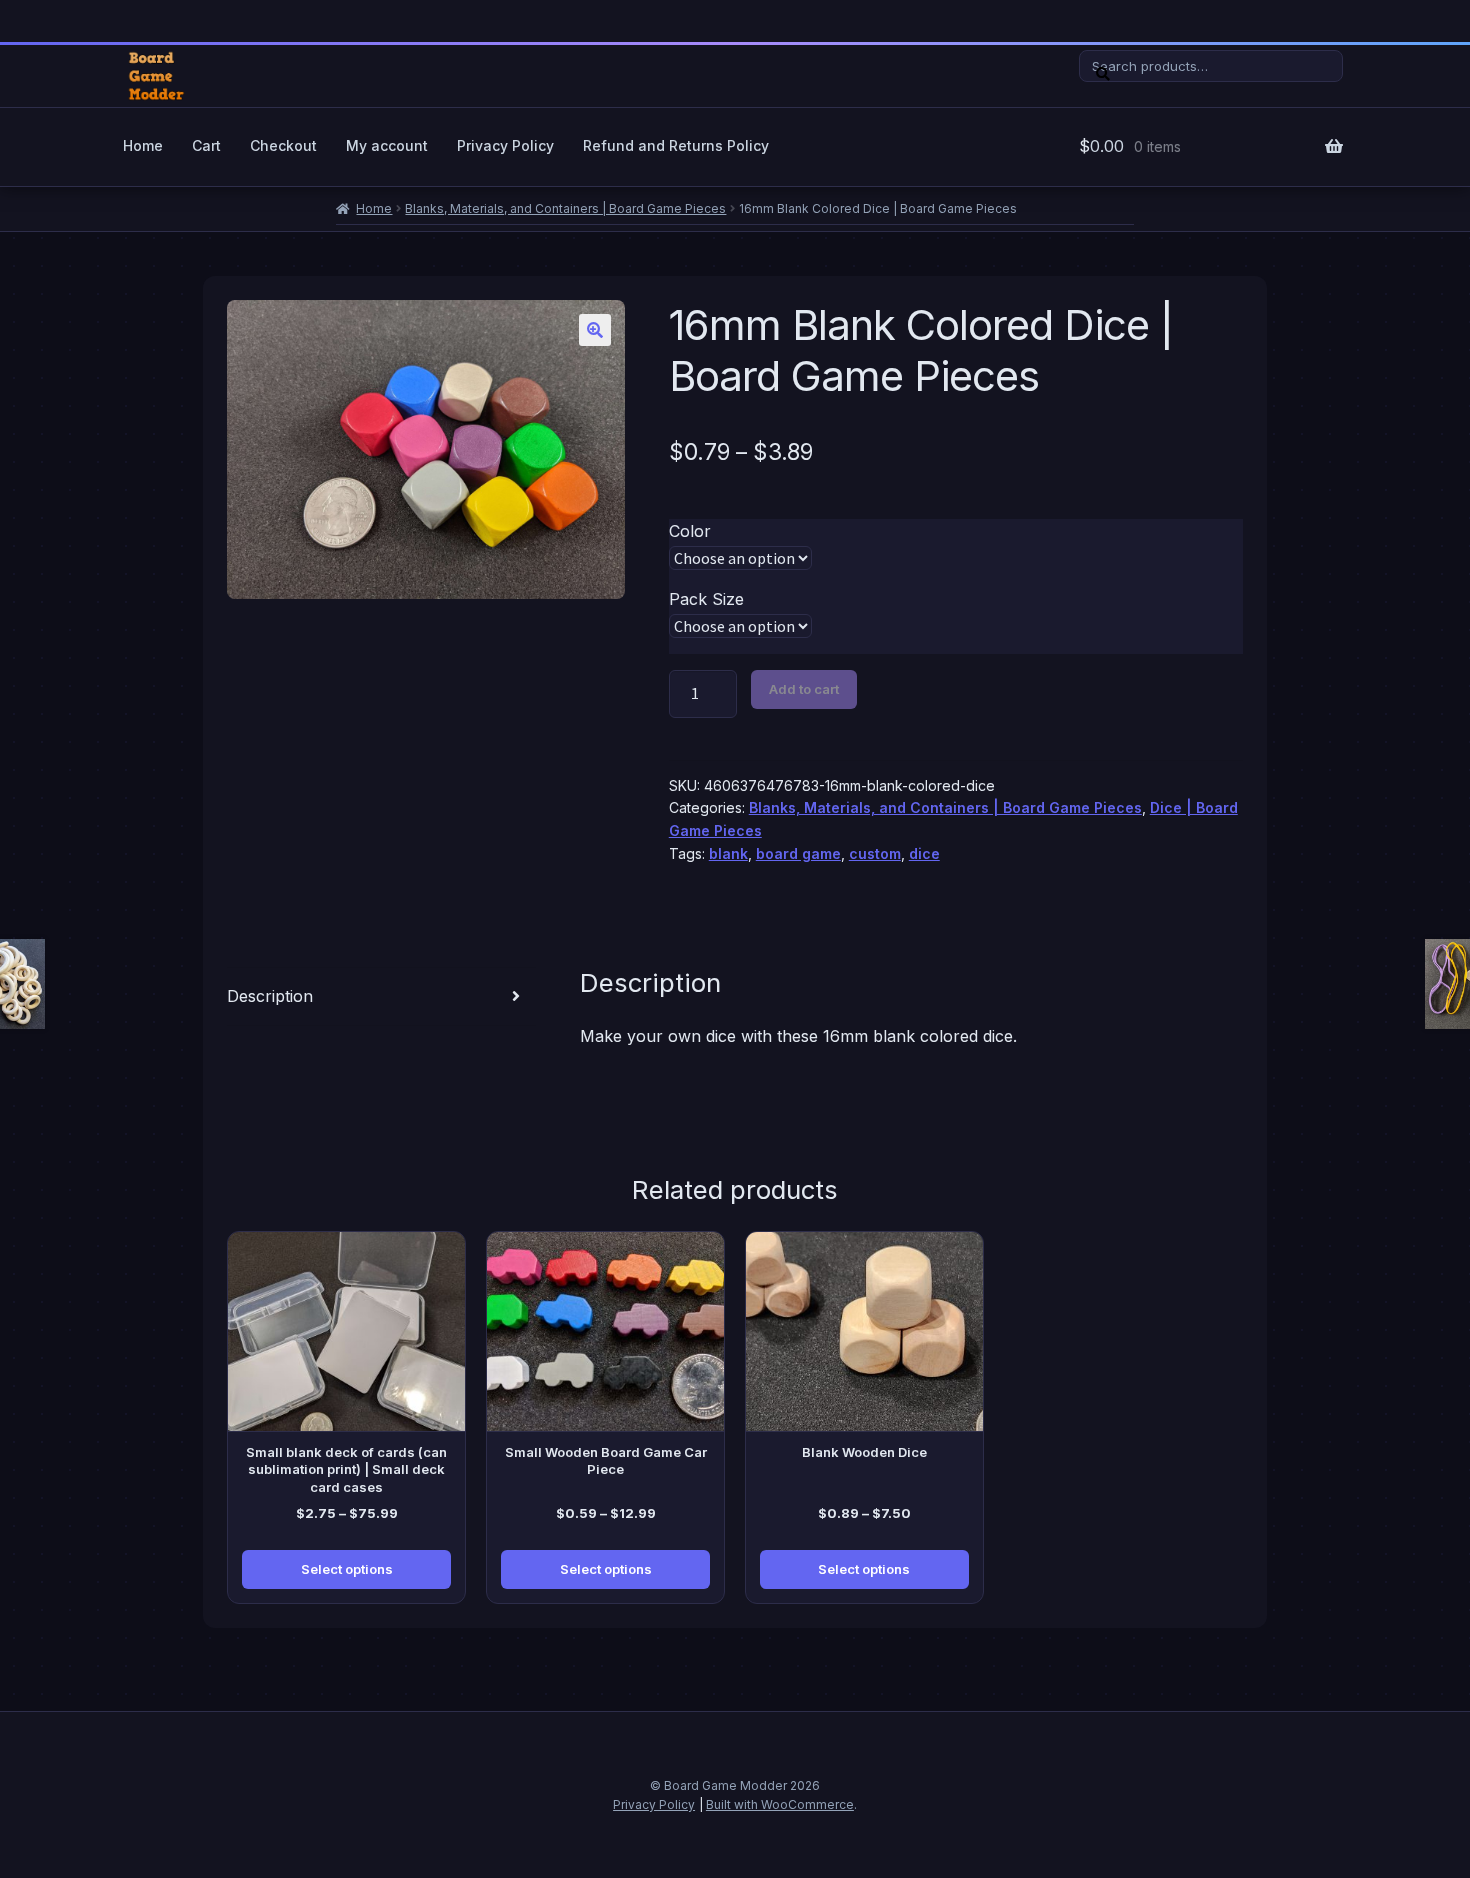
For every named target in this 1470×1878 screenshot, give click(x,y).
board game (798, 853)
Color (690, 531)
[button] (595, 330)
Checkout (283, 145)
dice (924, 853)
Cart (206, 145)
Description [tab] (270, 996)
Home (143, 145)
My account (387, 145)
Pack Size (706, 599)
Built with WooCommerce (780, 1804)
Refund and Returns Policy (676, 145)
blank (728, 853)
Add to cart (804, 689)
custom (875, 853)
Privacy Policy (505, 145)
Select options (347, 1569)
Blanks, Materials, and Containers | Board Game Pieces (565, 208)
